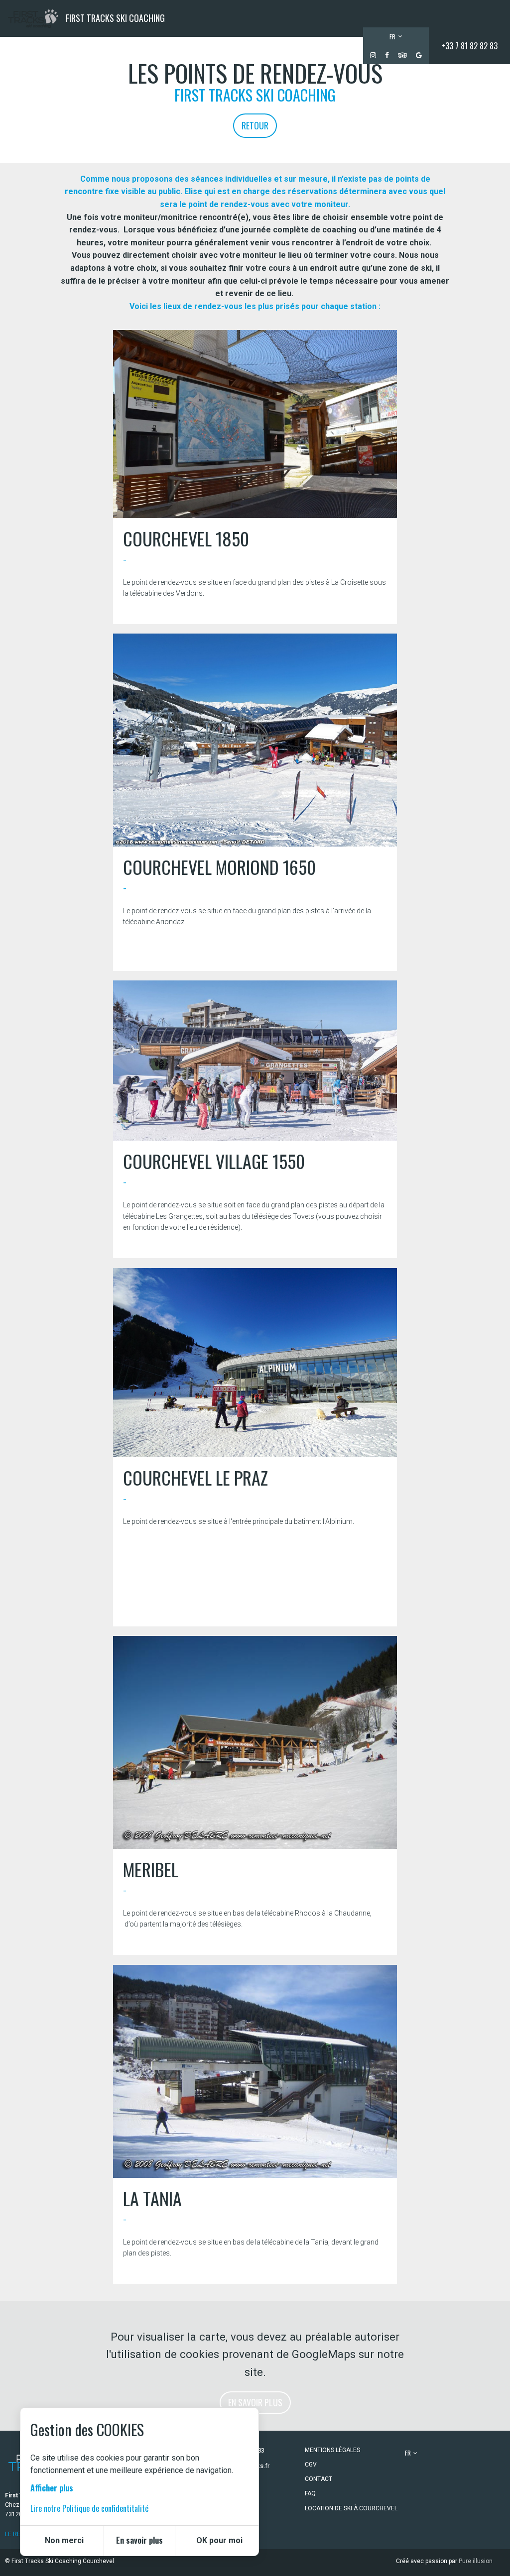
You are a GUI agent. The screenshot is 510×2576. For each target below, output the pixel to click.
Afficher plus (52, 2488)
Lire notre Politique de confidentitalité (89, 2508)
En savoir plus (255, 2402)
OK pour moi (219, 2540)
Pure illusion (476, 2561)
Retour (255, 125)
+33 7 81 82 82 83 (469, 46)
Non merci (64, 2540)
